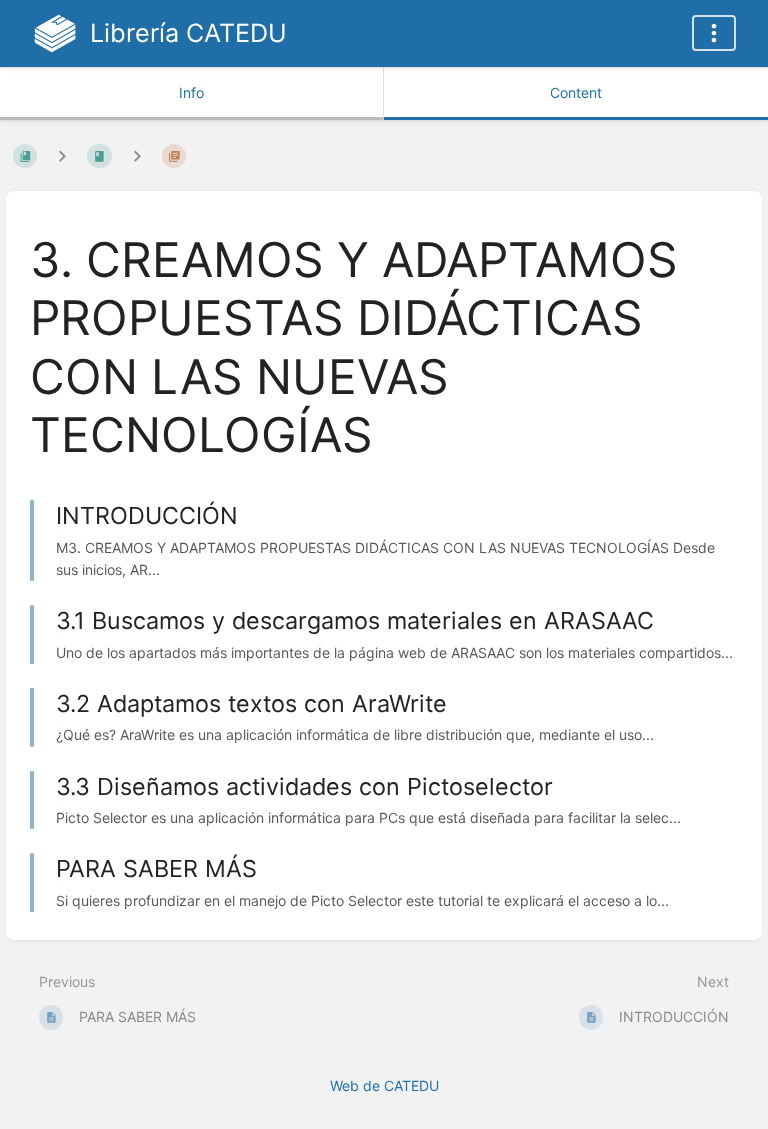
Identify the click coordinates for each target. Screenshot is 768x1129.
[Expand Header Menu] (714, 33)
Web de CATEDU (384, 1085)
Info (191, 92)
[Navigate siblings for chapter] (137, 155)
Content (576, 92)
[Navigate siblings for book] (62, 155)
